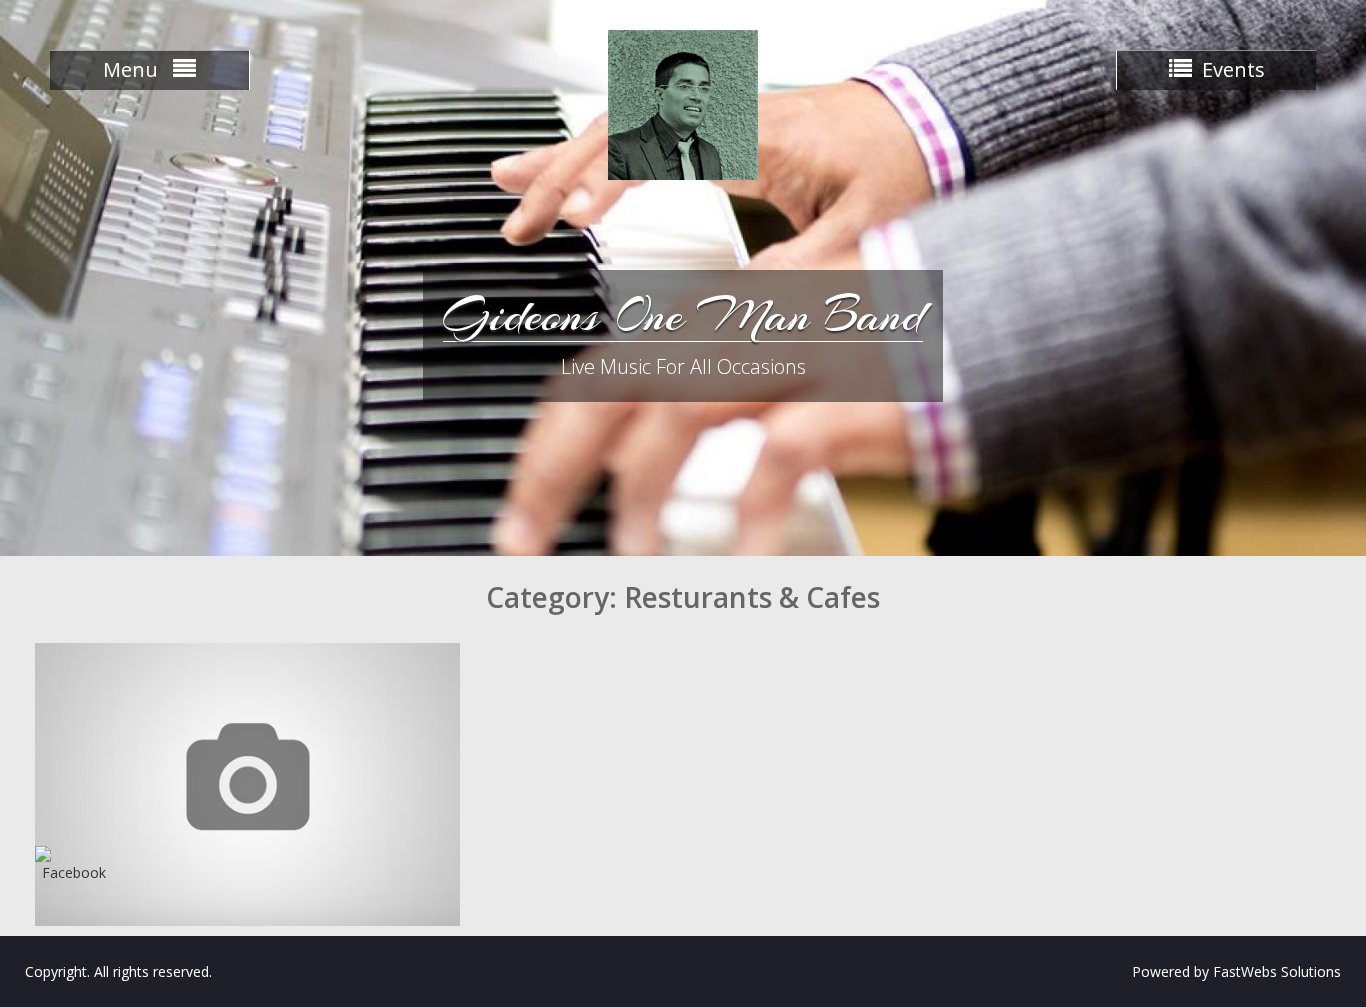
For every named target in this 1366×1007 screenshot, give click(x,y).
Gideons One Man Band (683, 315)
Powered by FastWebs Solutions (1236, 971)
